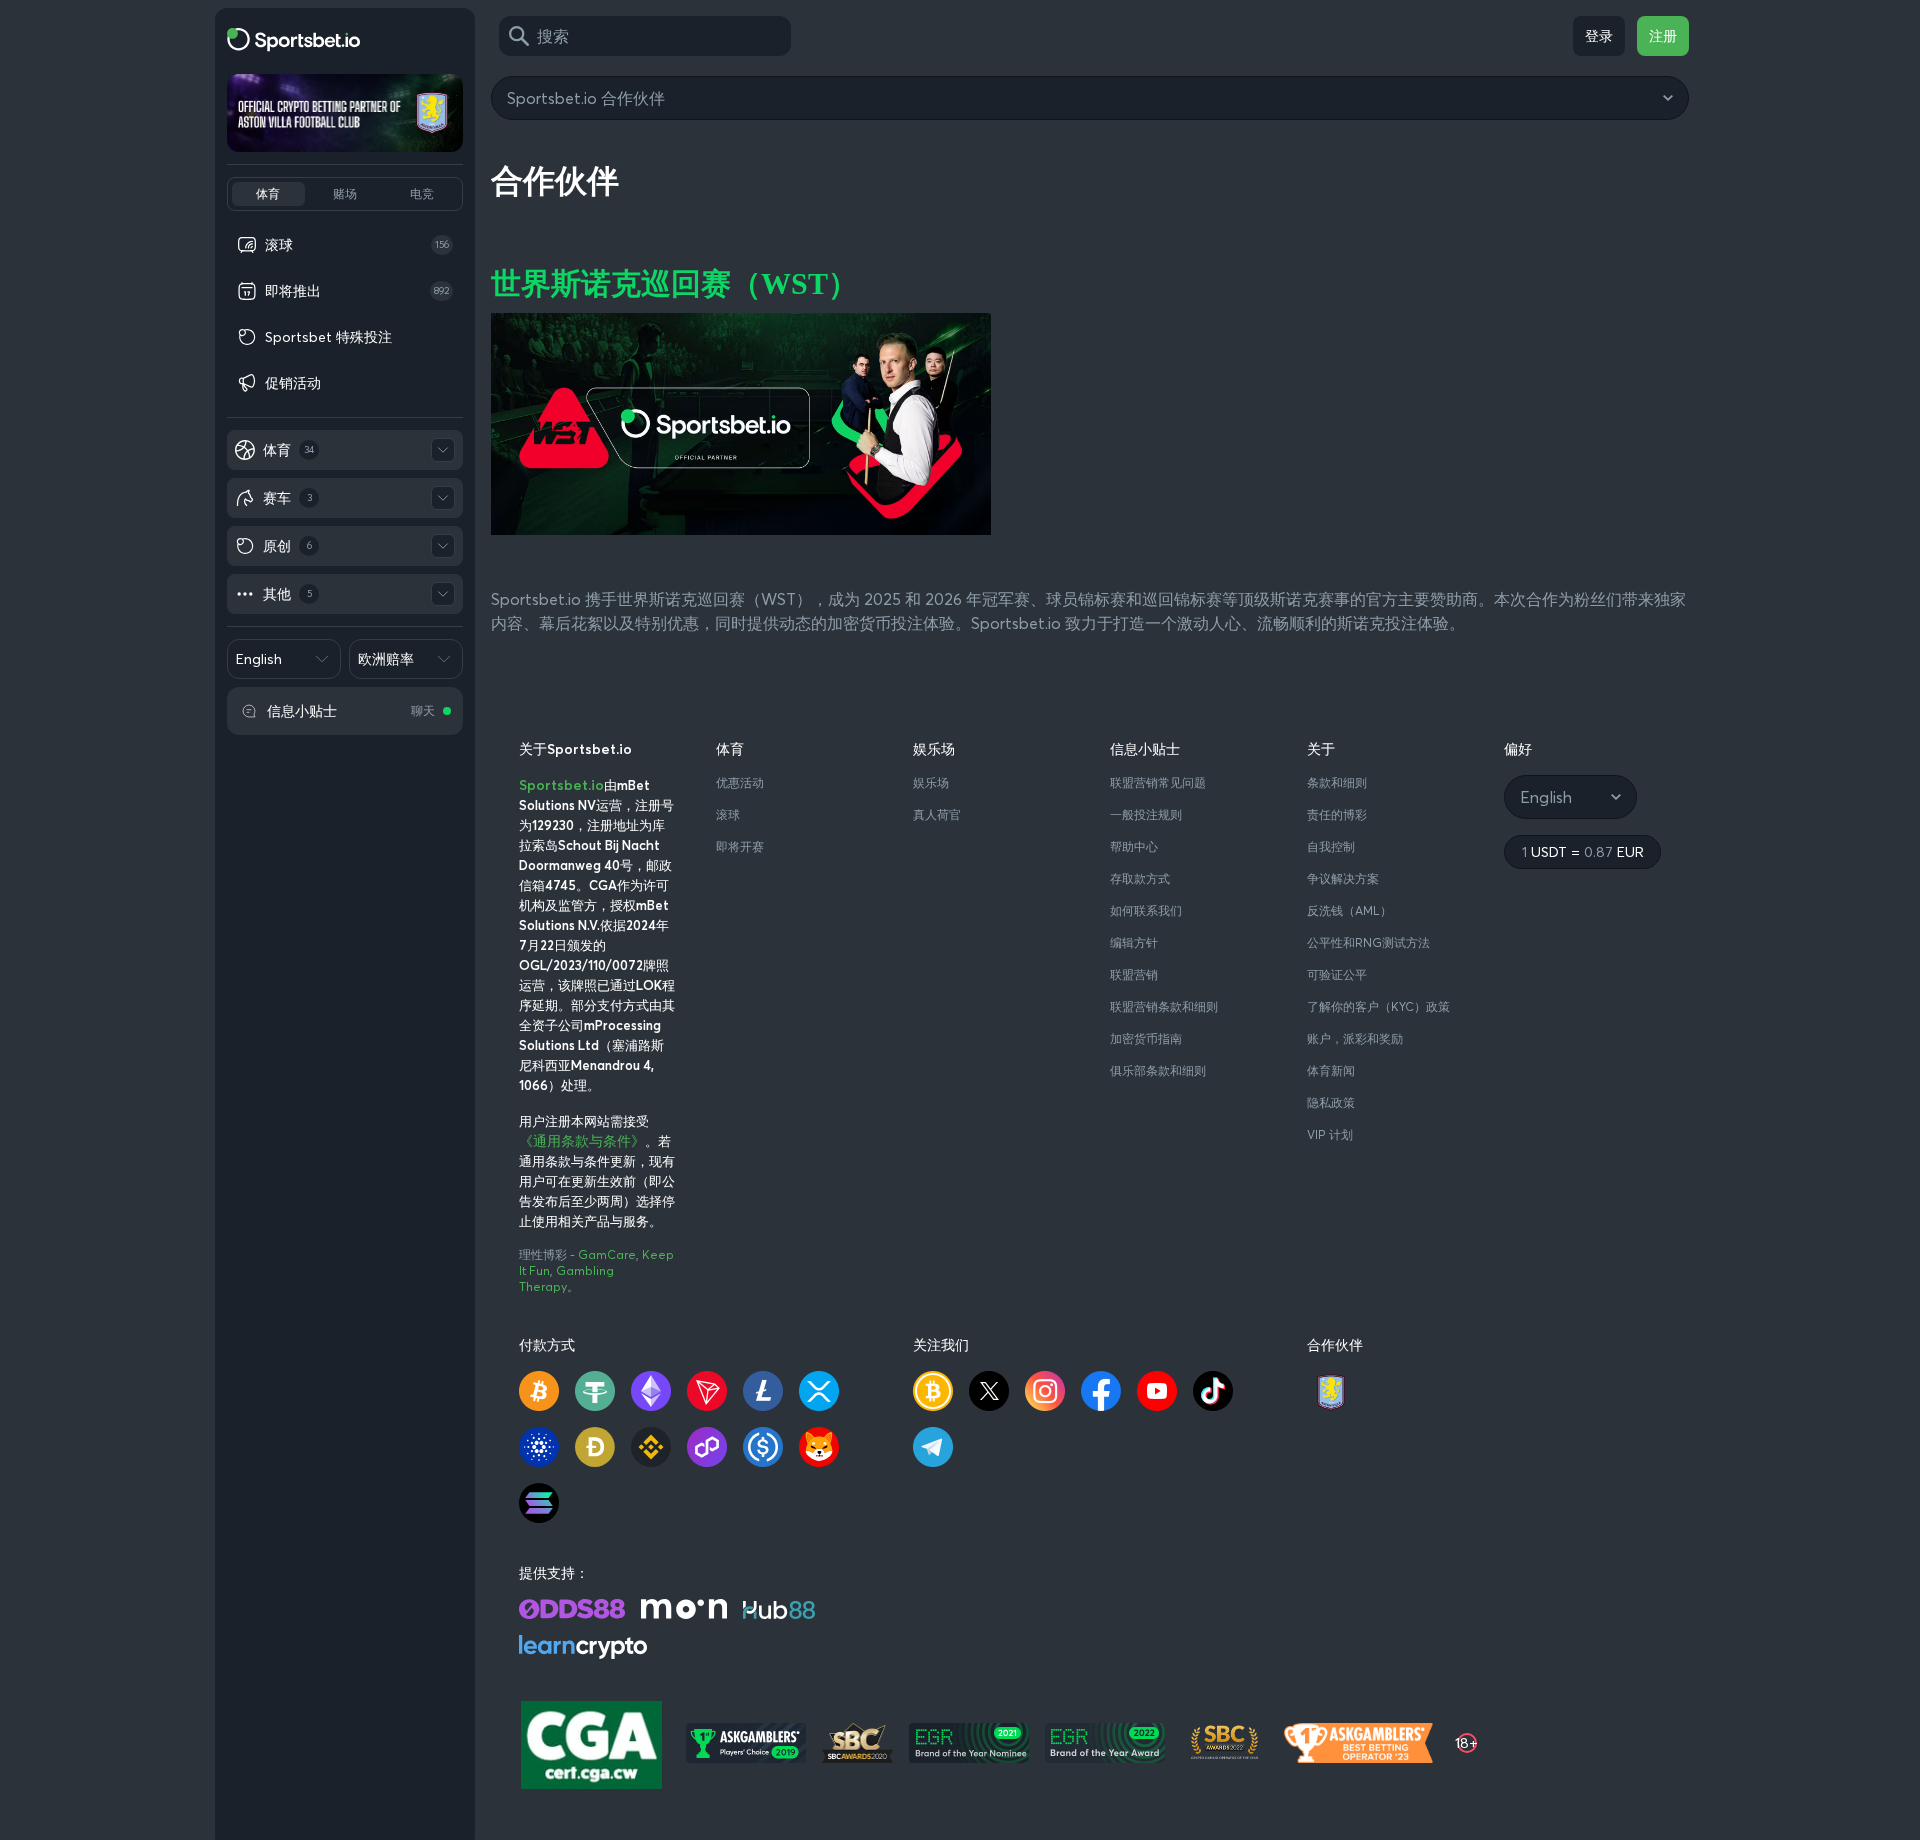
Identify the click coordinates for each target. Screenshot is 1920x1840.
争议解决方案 (1343, 878)
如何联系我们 (1146, 910)
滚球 (728, 814)
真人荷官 (937, 814)
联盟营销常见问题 (1158, 782)
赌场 (345, 193)
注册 (1663, 36)
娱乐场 (931, 782)
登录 (1599, 36)
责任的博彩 (1337, 814)
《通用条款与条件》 (582, 1141)
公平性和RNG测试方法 (1368, 942)
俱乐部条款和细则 (1158, 1070)
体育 (268, 193)
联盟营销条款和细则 (1164, 1006)
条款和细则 (1337, 782)
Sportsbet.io (561, 785)
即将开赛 (740, 846)
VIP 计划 (1330, 1134)
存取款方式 (1140, 878)
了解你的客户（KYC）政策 (1378, 1006)
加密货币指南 (1146, 1038)
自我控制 (1331, 846)
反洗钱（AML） (1349, 910)
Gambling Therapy (566, 1278)
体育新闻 (1331, 1070)
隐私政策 (1331, 1102)
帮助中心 (1134, 846)
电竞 (422, 193)
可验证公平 (1337, 974)
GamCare (607, 1254)
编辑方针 (1134, 942)
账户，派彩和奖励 (1355, 1038)
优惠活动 (740, 782)
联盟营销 (1134, 974)
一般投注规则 (1146, 814)
